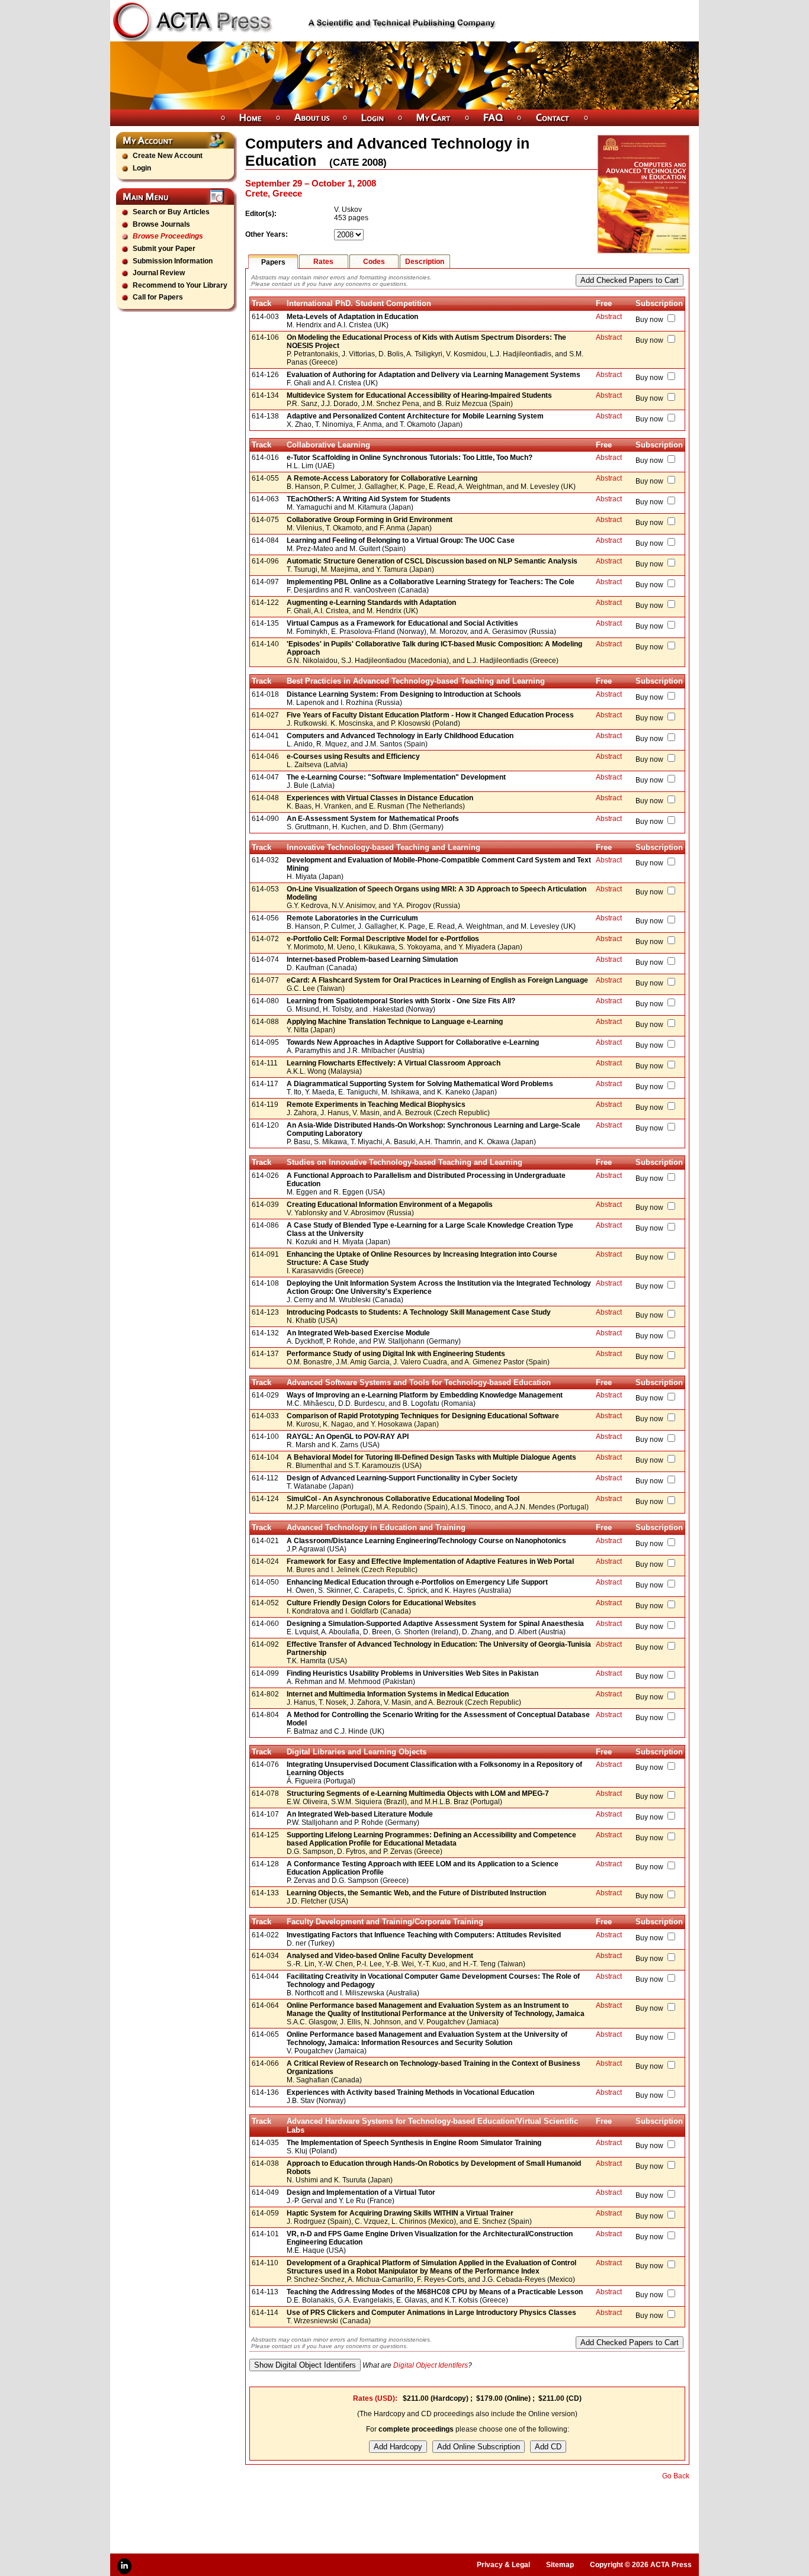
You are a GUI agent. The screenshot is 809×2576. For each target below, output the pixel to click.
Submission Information (173, 261)
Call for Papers (158, 297)
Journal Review (159, 273)
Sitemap (560, 2565)
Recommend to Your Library (180, 285)
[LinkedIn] (124, 2566)
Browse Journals (161, 224)
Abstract (609, 317)
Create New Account (168, 156)
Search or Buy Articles (171, 212)
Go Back (676, 2476)
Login (142, 168)
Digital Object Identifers (431, 2365)
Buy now (649, 320)
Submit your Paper (164, 249)
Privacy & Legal (503, 2565)
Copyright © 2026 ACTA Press (641, 2565)
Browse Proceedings (168, 236)
